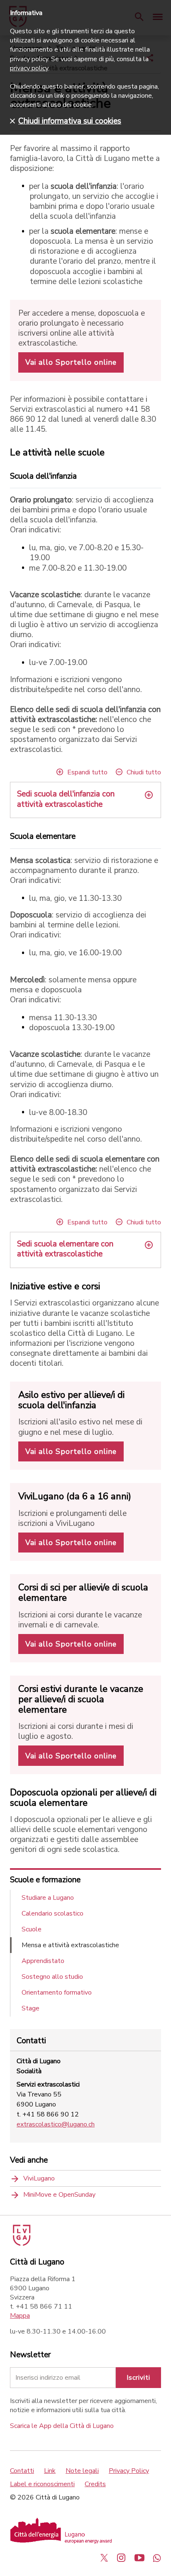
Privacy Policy (129, 2471)
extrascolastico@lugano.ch (56, 2124)
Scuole (32, 1929)
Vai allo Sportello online (71, 362)
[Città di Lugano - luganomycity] (104, 2558)
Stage (31, 2008)
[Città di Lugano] (21, 2244)
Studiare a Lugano (48, 1898)
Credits (95, 2484)
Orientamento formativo (57, 1993)
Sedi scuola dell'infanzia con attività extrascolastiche (66, 799)
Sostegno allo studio (52, 1977)
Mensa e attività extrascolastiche (70, 1945)
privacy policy (29, 68)
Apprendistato (43, 1961)
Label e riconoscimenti (42, 2484)
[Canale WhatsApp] (157, 2558)
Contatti (22, 2471)
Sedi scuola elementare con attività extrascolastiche (65, 1249)
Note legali (82, 2471)
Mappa (20, 2316)
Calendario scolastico (53, 1913)
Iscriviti (138, 2378)
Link (50, 2471)
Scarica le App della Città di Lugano (62, 2426)
